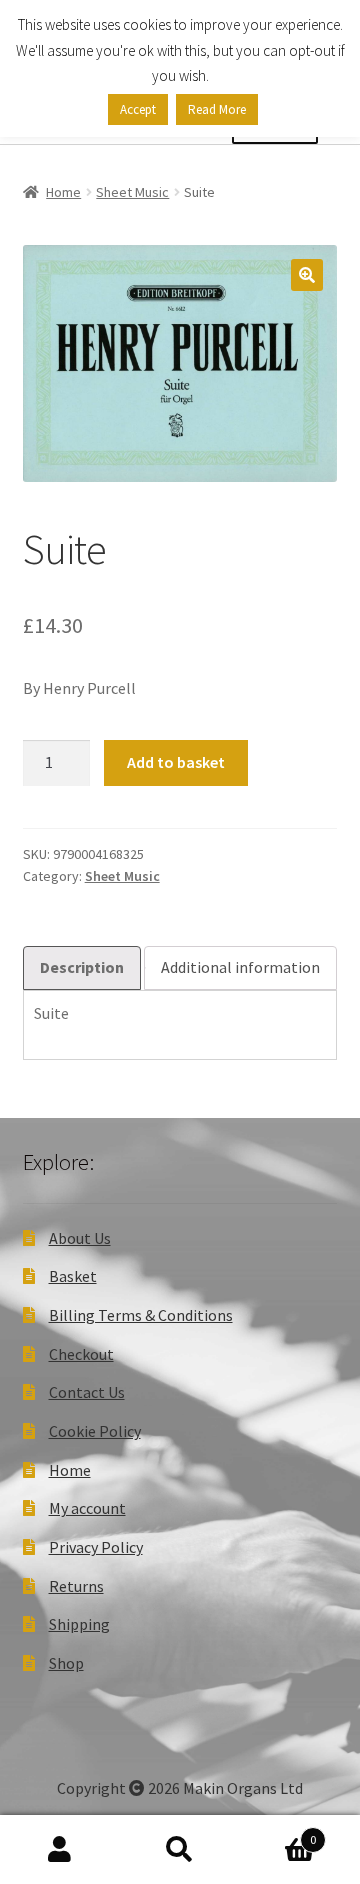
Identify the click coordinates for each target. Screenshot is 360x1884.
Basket (73, 1276)
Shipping (79, 1624)
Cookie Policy (95, 1431)
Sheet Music (132, 192)
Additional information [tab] (240, 967)
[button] (307, 275)
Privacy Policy (96, 1547)
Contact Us (87, 1392)
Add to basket (176, 762)
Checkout (81, 1354)
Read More (217, 109)
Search (180, 1850)
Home (63, 192)
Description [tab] (82, 967)
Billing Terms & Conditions (141, 1315)
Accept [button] (138, 109)
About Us (80, 1238)
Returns (76, 1586)
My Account (60, 1850)
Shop (66, 1663)
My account (87, 1508)
